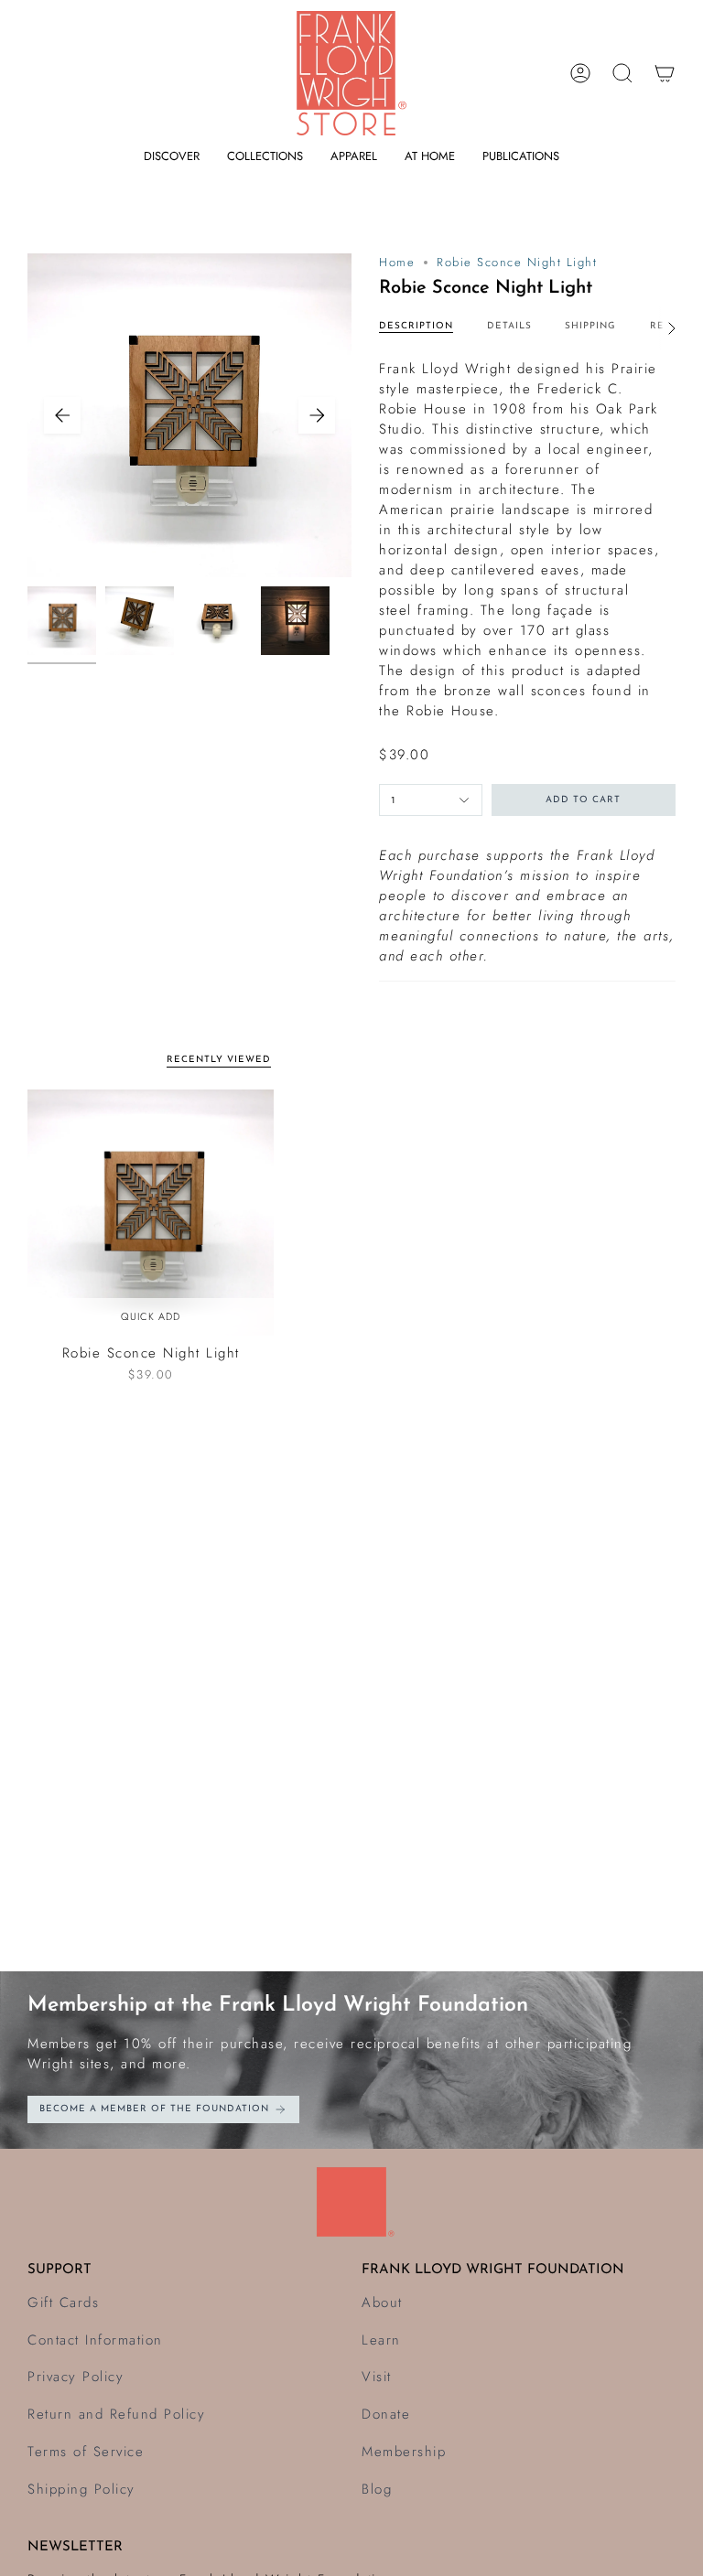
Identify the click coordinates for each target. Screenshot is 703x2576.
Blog (377, 2489)
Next (317, 415)
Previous (62, 415)
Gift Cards (63, 2302)
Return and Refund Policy (116, 2414)
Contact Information (95, 2340)
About (382, 2302)
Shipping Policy (81, 2489)
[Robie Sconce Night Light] (151, 1213)
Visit (377, 2377)
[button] (172, 156)
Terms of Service (86, 2452)
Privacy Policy (76, 2377)
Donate (386, 2414)
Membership (404, 2452)
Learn (381, 2340)
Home (397, 262)
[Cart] (665, 73)
